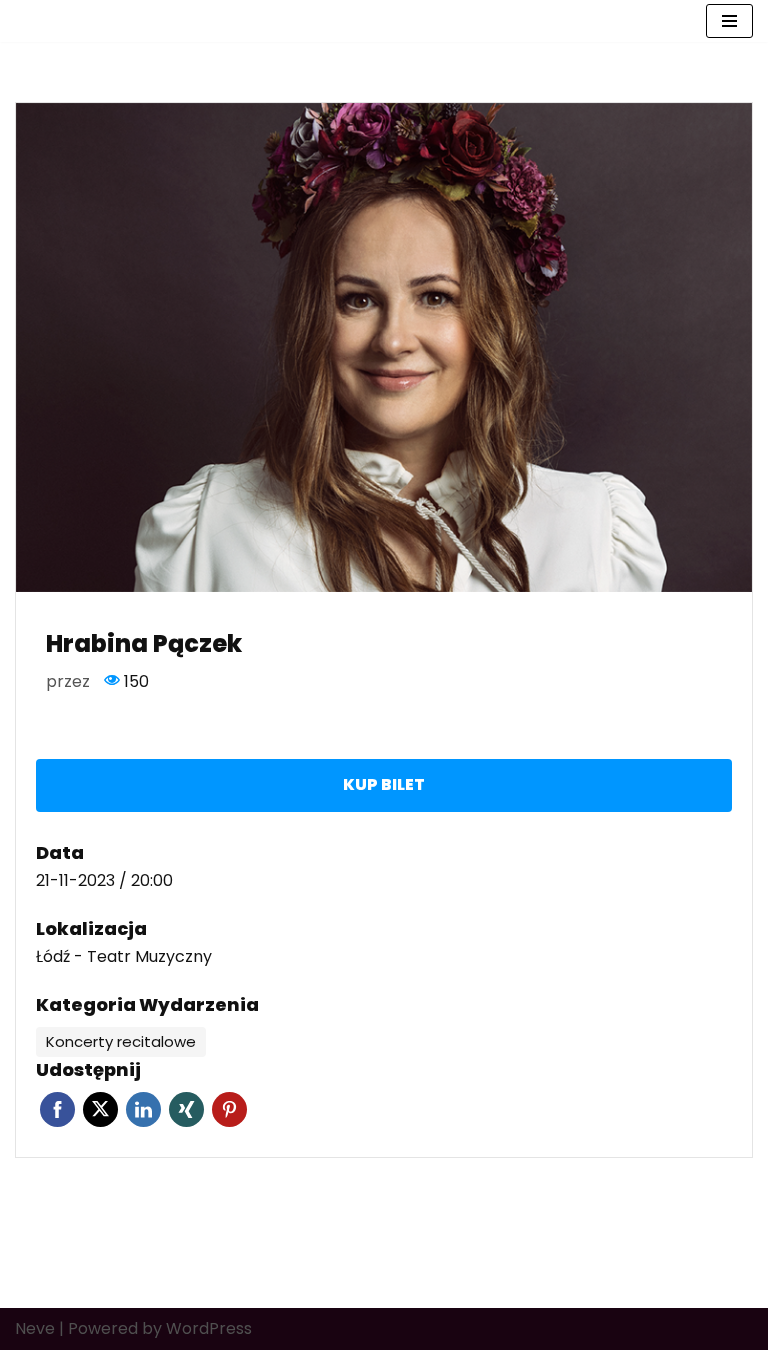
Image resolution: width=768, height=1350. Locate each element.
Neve (35, 1328)
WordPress (209, 1328)
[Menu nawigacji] (729, 21)
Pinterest (229, 1109)
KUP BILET (384, 784)
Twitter (100, 1109)
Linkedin (143, 1109)
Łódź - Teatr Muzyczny (124, 957)
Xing (186, 1109)
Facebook (57, 1109)
